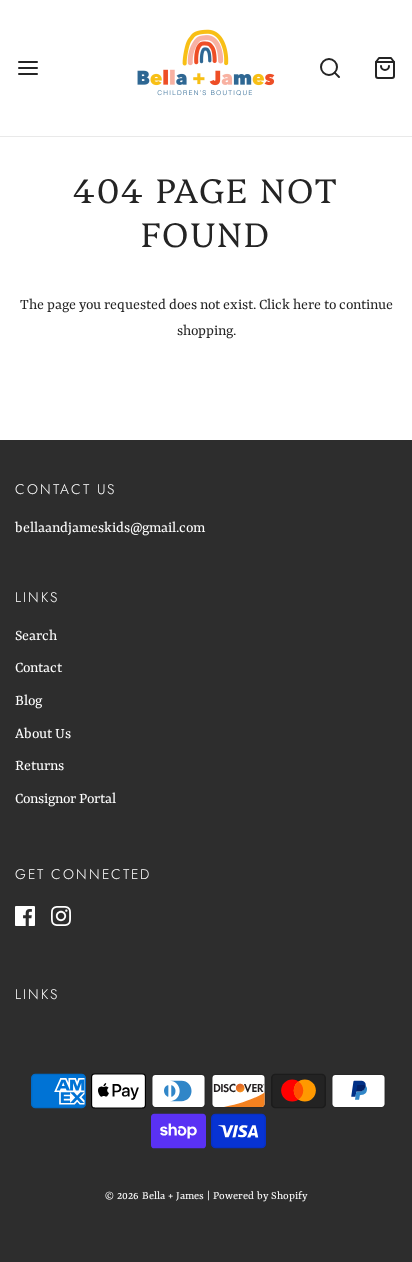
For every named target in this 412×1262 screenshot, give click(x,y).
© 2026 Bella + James (154, 1196)
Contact (38, 668)
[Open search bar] (329, 68)
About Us (43, 734)
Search (36, 636)
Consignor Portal (65, 799)
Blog (28, 701)
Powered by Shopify (260, 1196)
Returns (39, 766)
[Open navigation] (27, 68)
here (307, 305)
